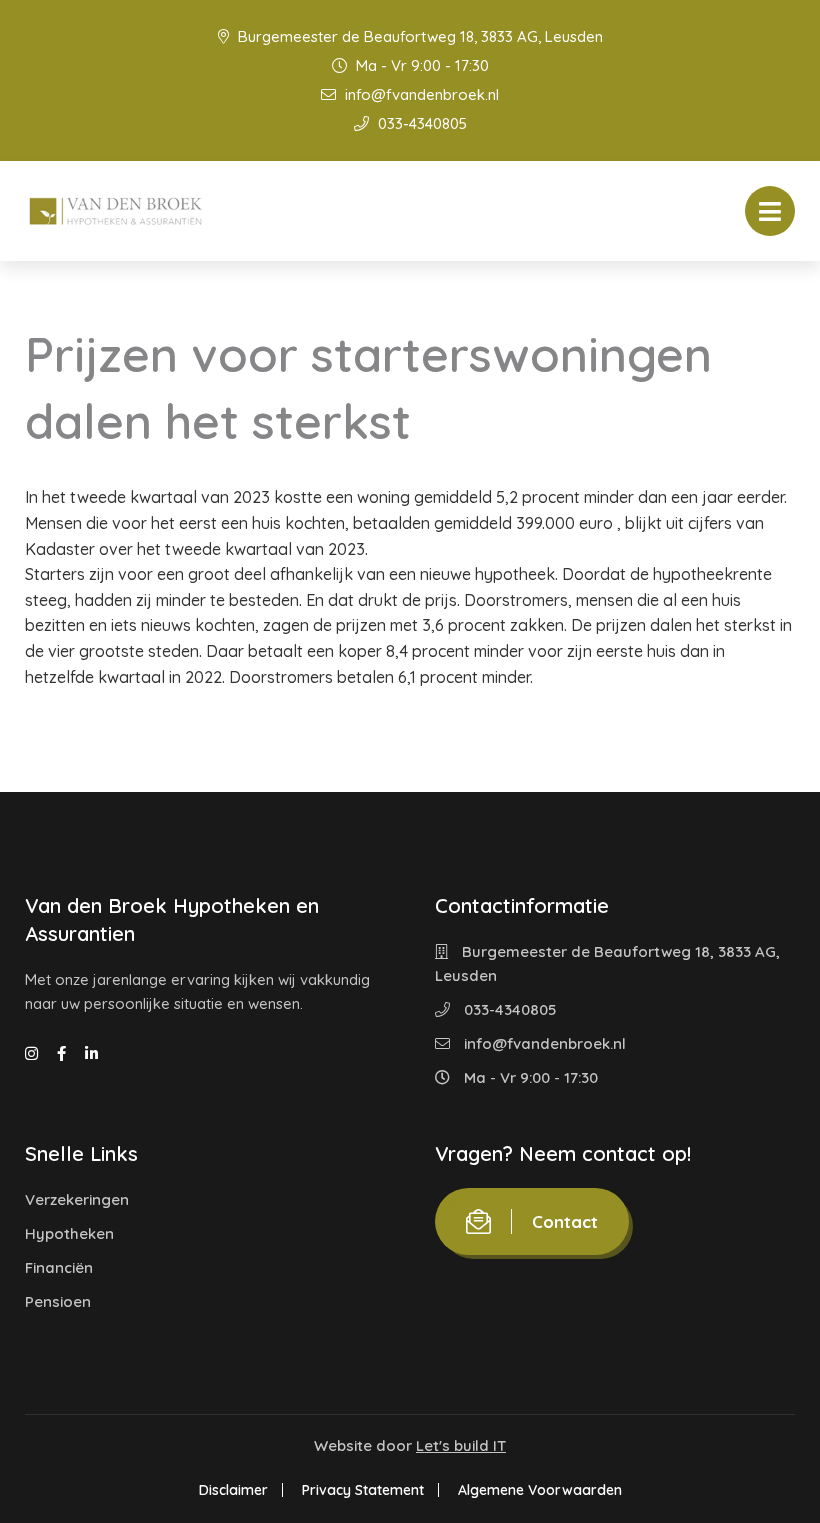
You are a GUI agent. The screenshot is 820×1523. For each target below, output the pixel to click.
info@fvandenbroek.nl (420, 94)
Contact (565, 1221)
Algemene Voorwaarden (540, 1490)
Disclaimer (233, 1490)
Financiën (59, 1267)
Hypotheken (69, 1233)
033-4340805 (420, 123)
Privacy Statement (363, 1490)
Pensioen (58, 1301)
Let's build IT (461, 1445)
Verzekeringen (77, 1199)
